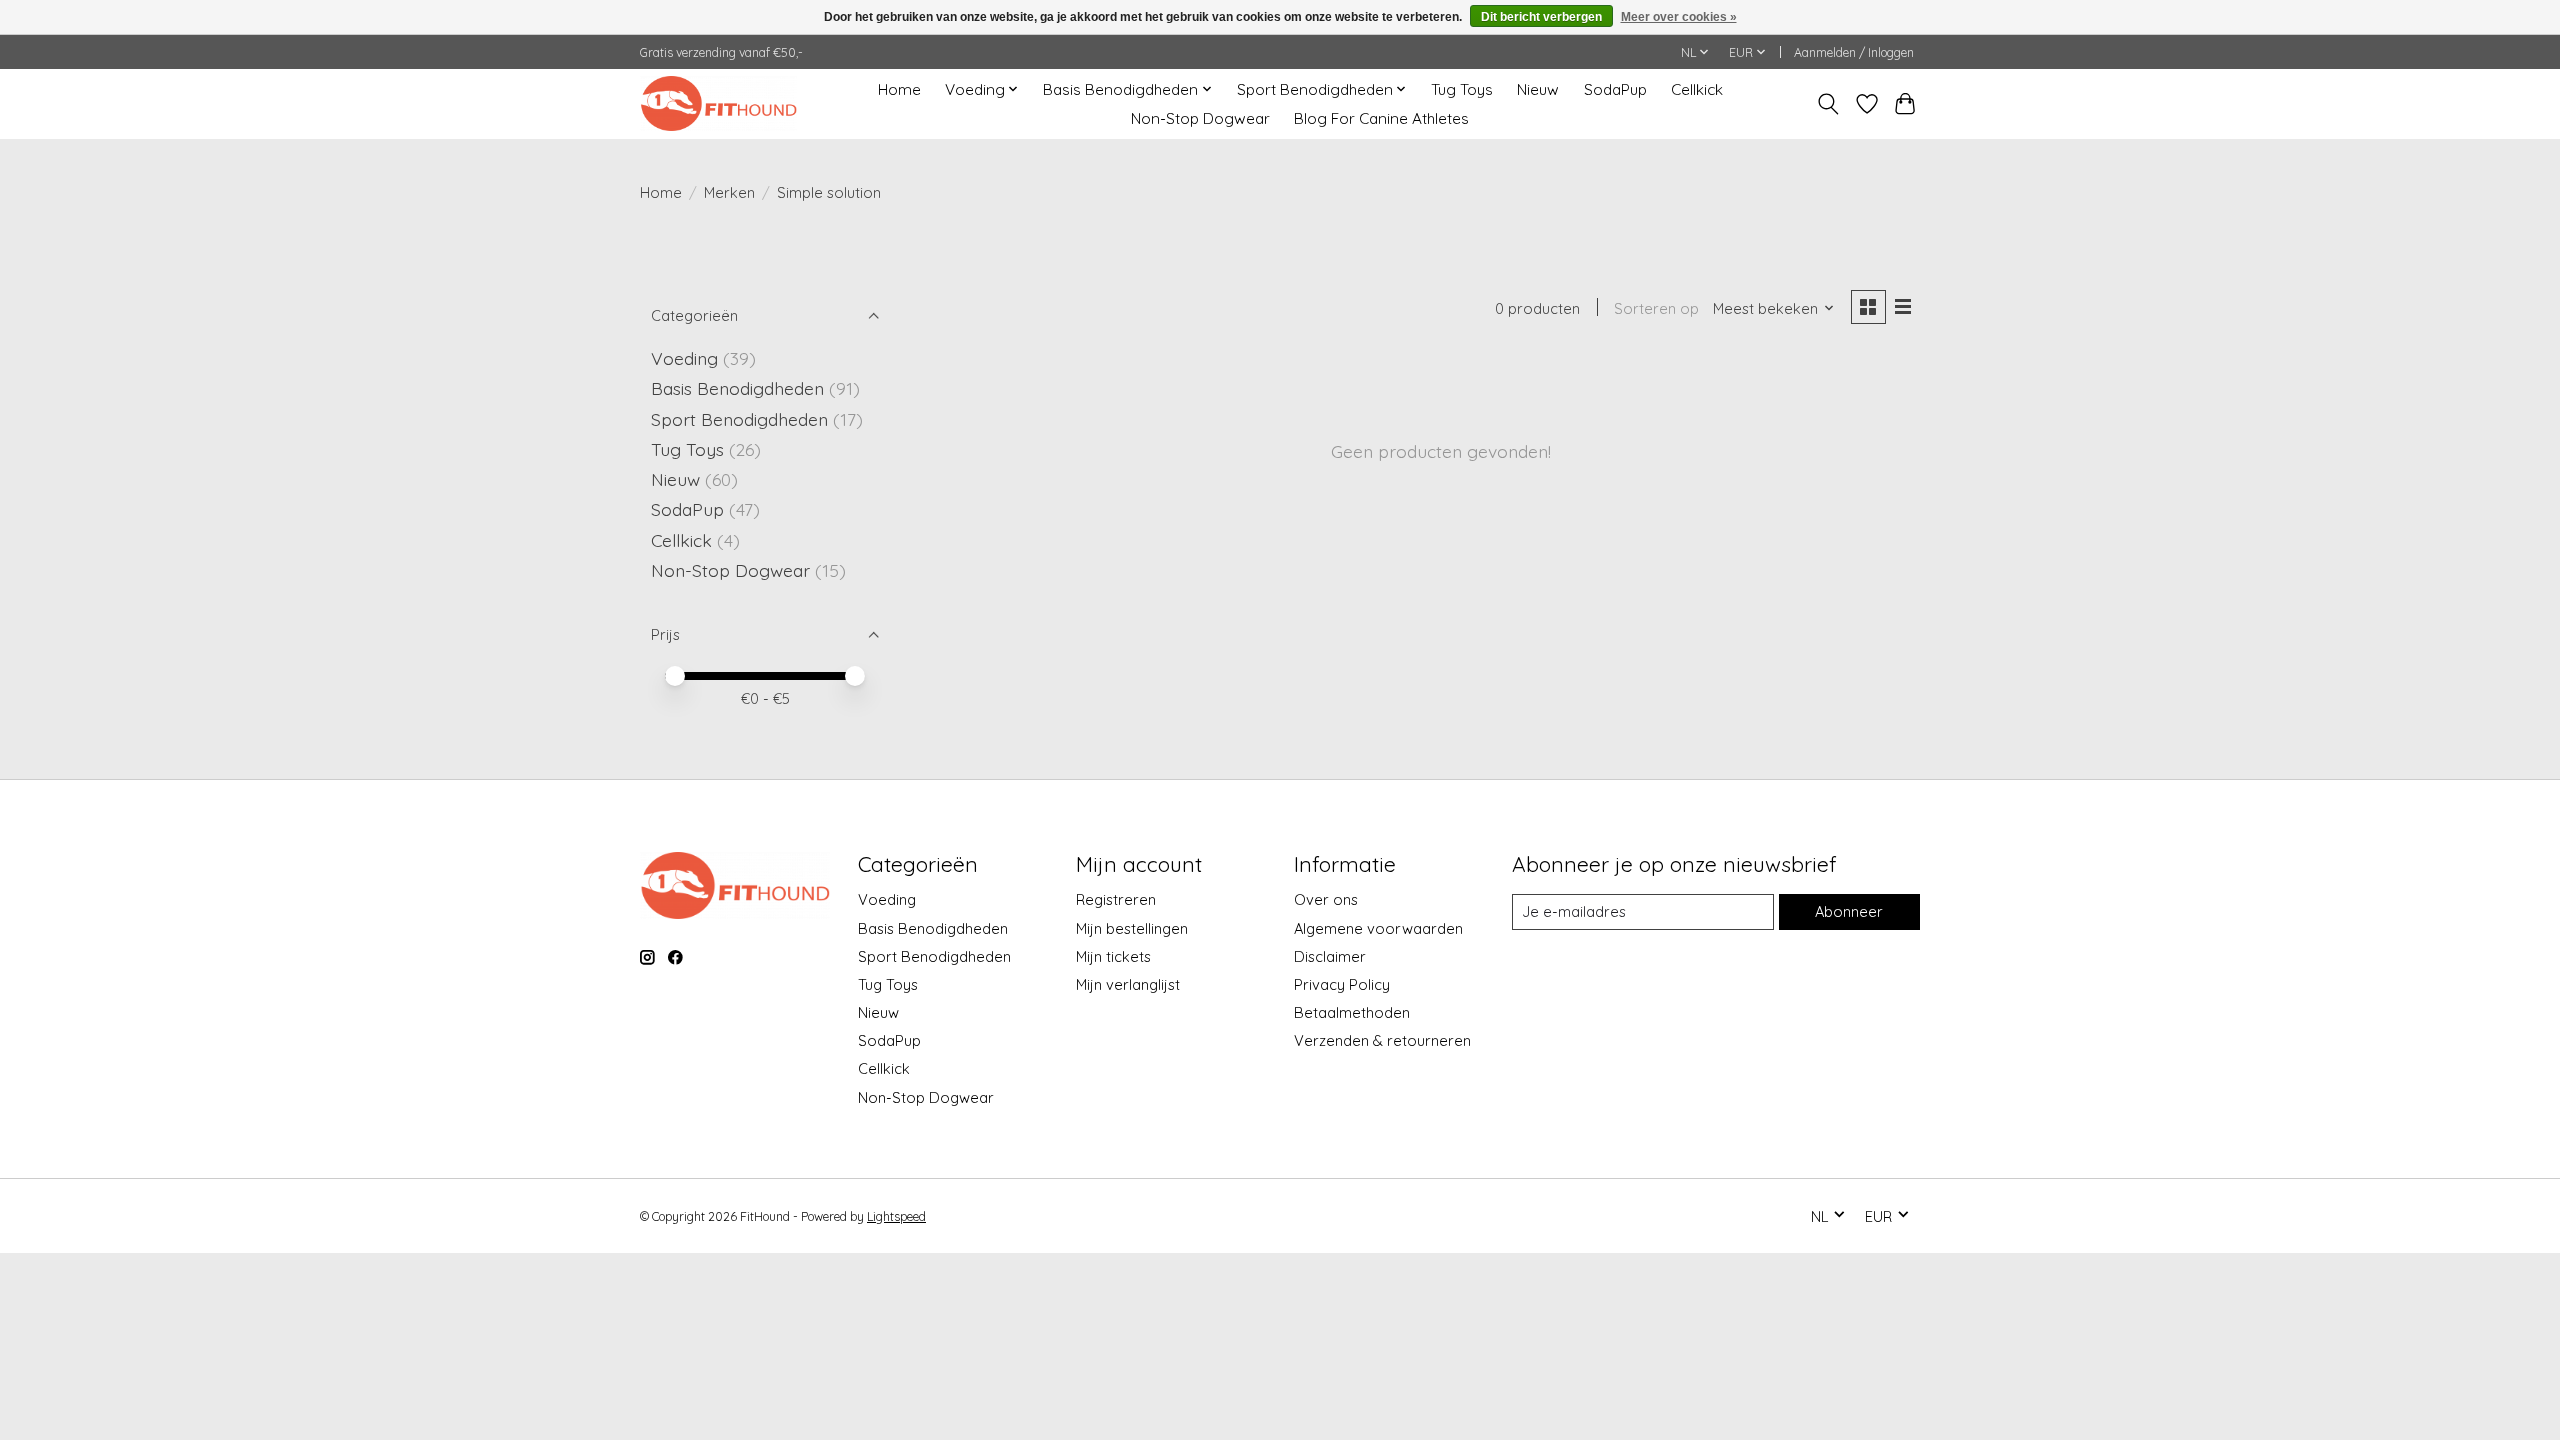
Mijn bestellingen (1132, 928)
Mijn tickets (1113, 956)
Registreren (1116, 899)
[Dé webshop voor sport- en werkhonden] (718, 103)
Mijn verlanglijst (1128, 984)
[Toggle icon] (1828, 104)
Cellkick (1697, 89)
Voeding (684, 358)
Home (899, 89)
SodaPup (1615, 89)
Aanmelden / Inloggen (1854, 52)
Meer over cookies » (1679, 17)
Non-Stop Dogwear (1200, 118)
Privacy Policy (1342, 984)
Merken (729, 192)
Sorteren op (1656, 308)
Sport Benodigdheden (739, 419)
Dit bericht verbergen (1541, 17)
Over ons (1326, 899)
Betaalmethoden (1352, 1012)
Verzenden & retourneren (1382, 1040)
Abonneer (1849, 911)
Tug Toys (1462, 89)
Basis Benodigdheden (737, 388)
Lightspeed (896, 1216)
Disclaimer (1330, 956)
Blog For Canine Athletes (1381, 118)
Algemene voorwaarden (1378, 928)
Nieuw (1538, 89)
